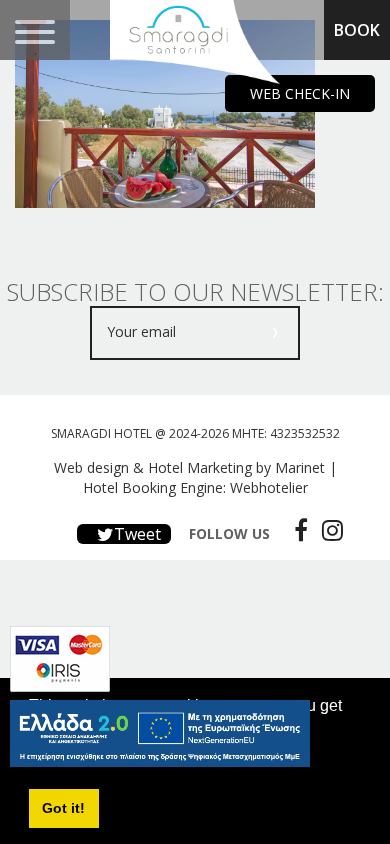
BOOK (357, 30)
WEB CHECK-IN (300, 93)
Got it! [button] (63, 808)
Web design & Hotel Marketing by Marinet (189, 467)
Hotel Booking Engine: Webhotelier (195, 487)
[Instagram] (327, 530)
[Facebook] (296, 530)
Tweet (135, 534)
